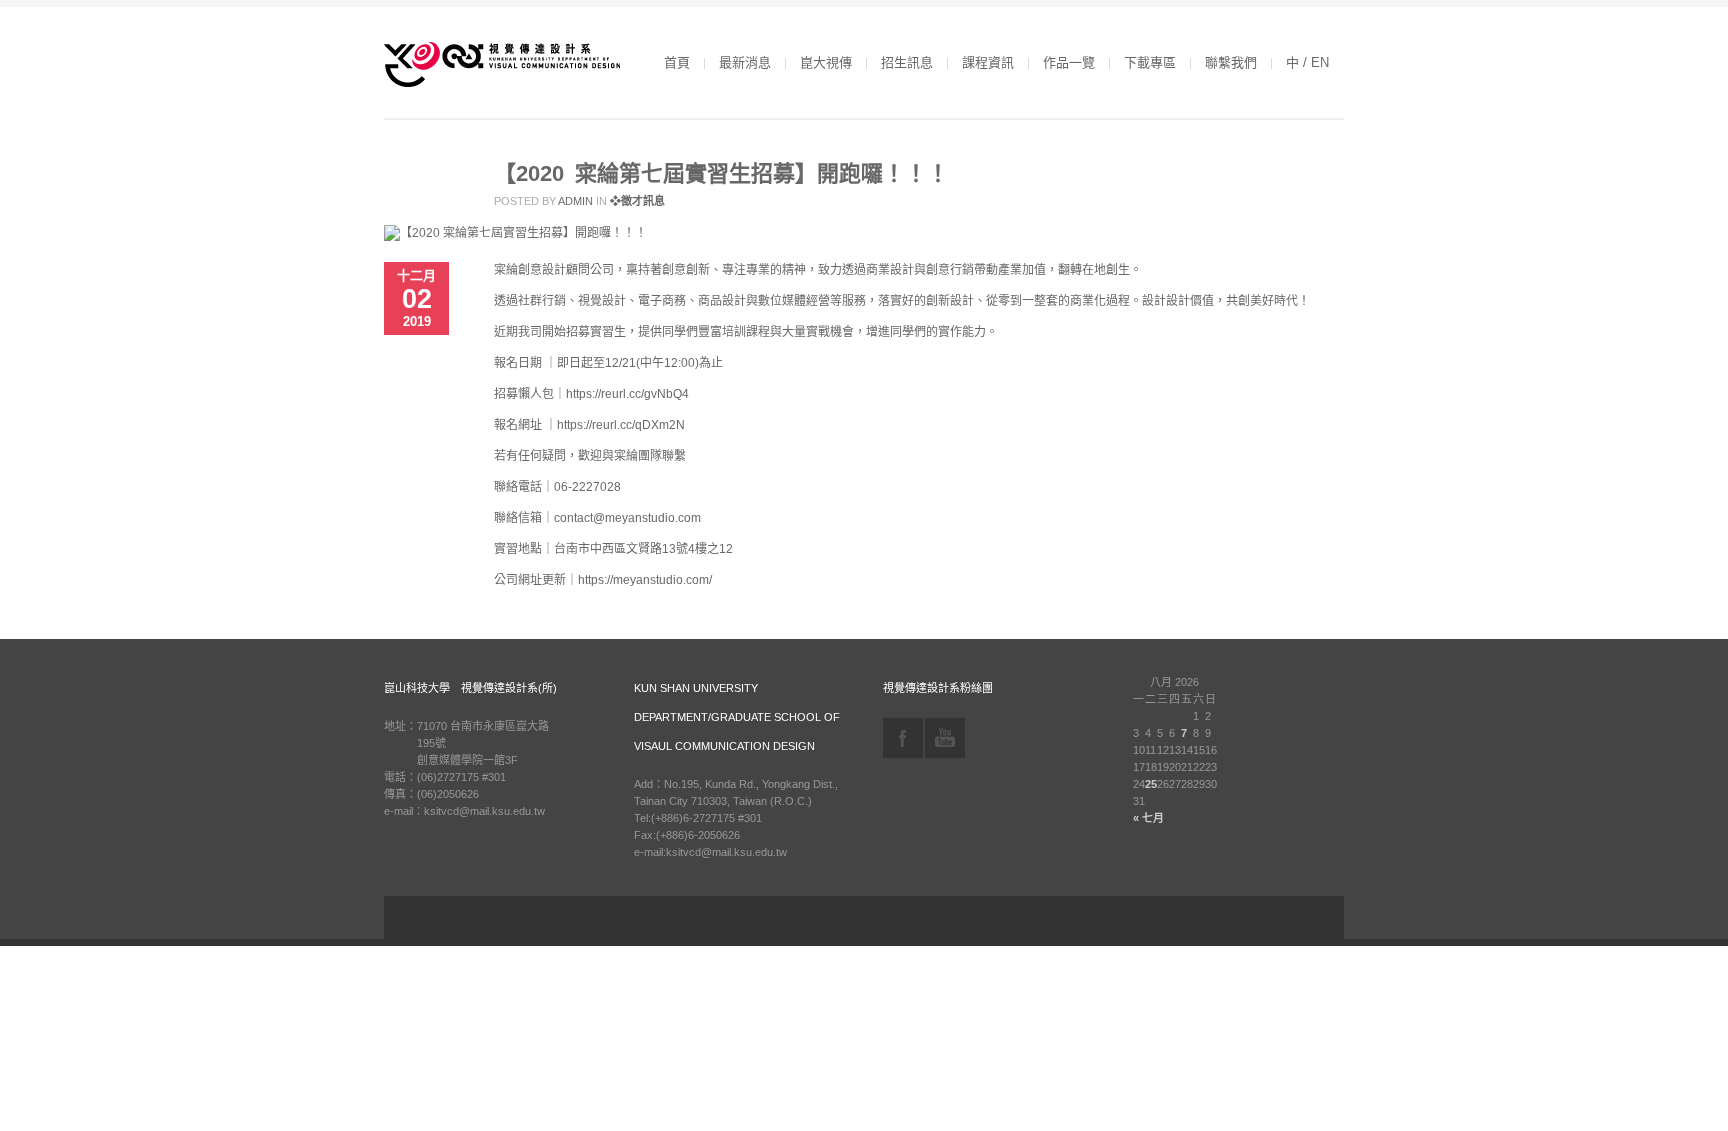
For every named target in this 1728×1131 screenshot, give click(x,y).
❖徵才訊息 (637, 201)
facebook (903, 738)
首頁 (677, 62)
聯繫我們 (1231, 62)
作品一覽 (1069, 62)
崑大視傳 (826, 62)
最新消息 (745, 62)
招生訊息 (907, 62)
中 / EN (1307, 62)
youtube (945, 738)
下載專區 (1150, 62)
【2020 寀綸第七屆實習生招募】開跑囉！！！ (721, 173)
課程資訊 (988, 62)
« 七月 (1148, 818)
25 (1151, 784)
